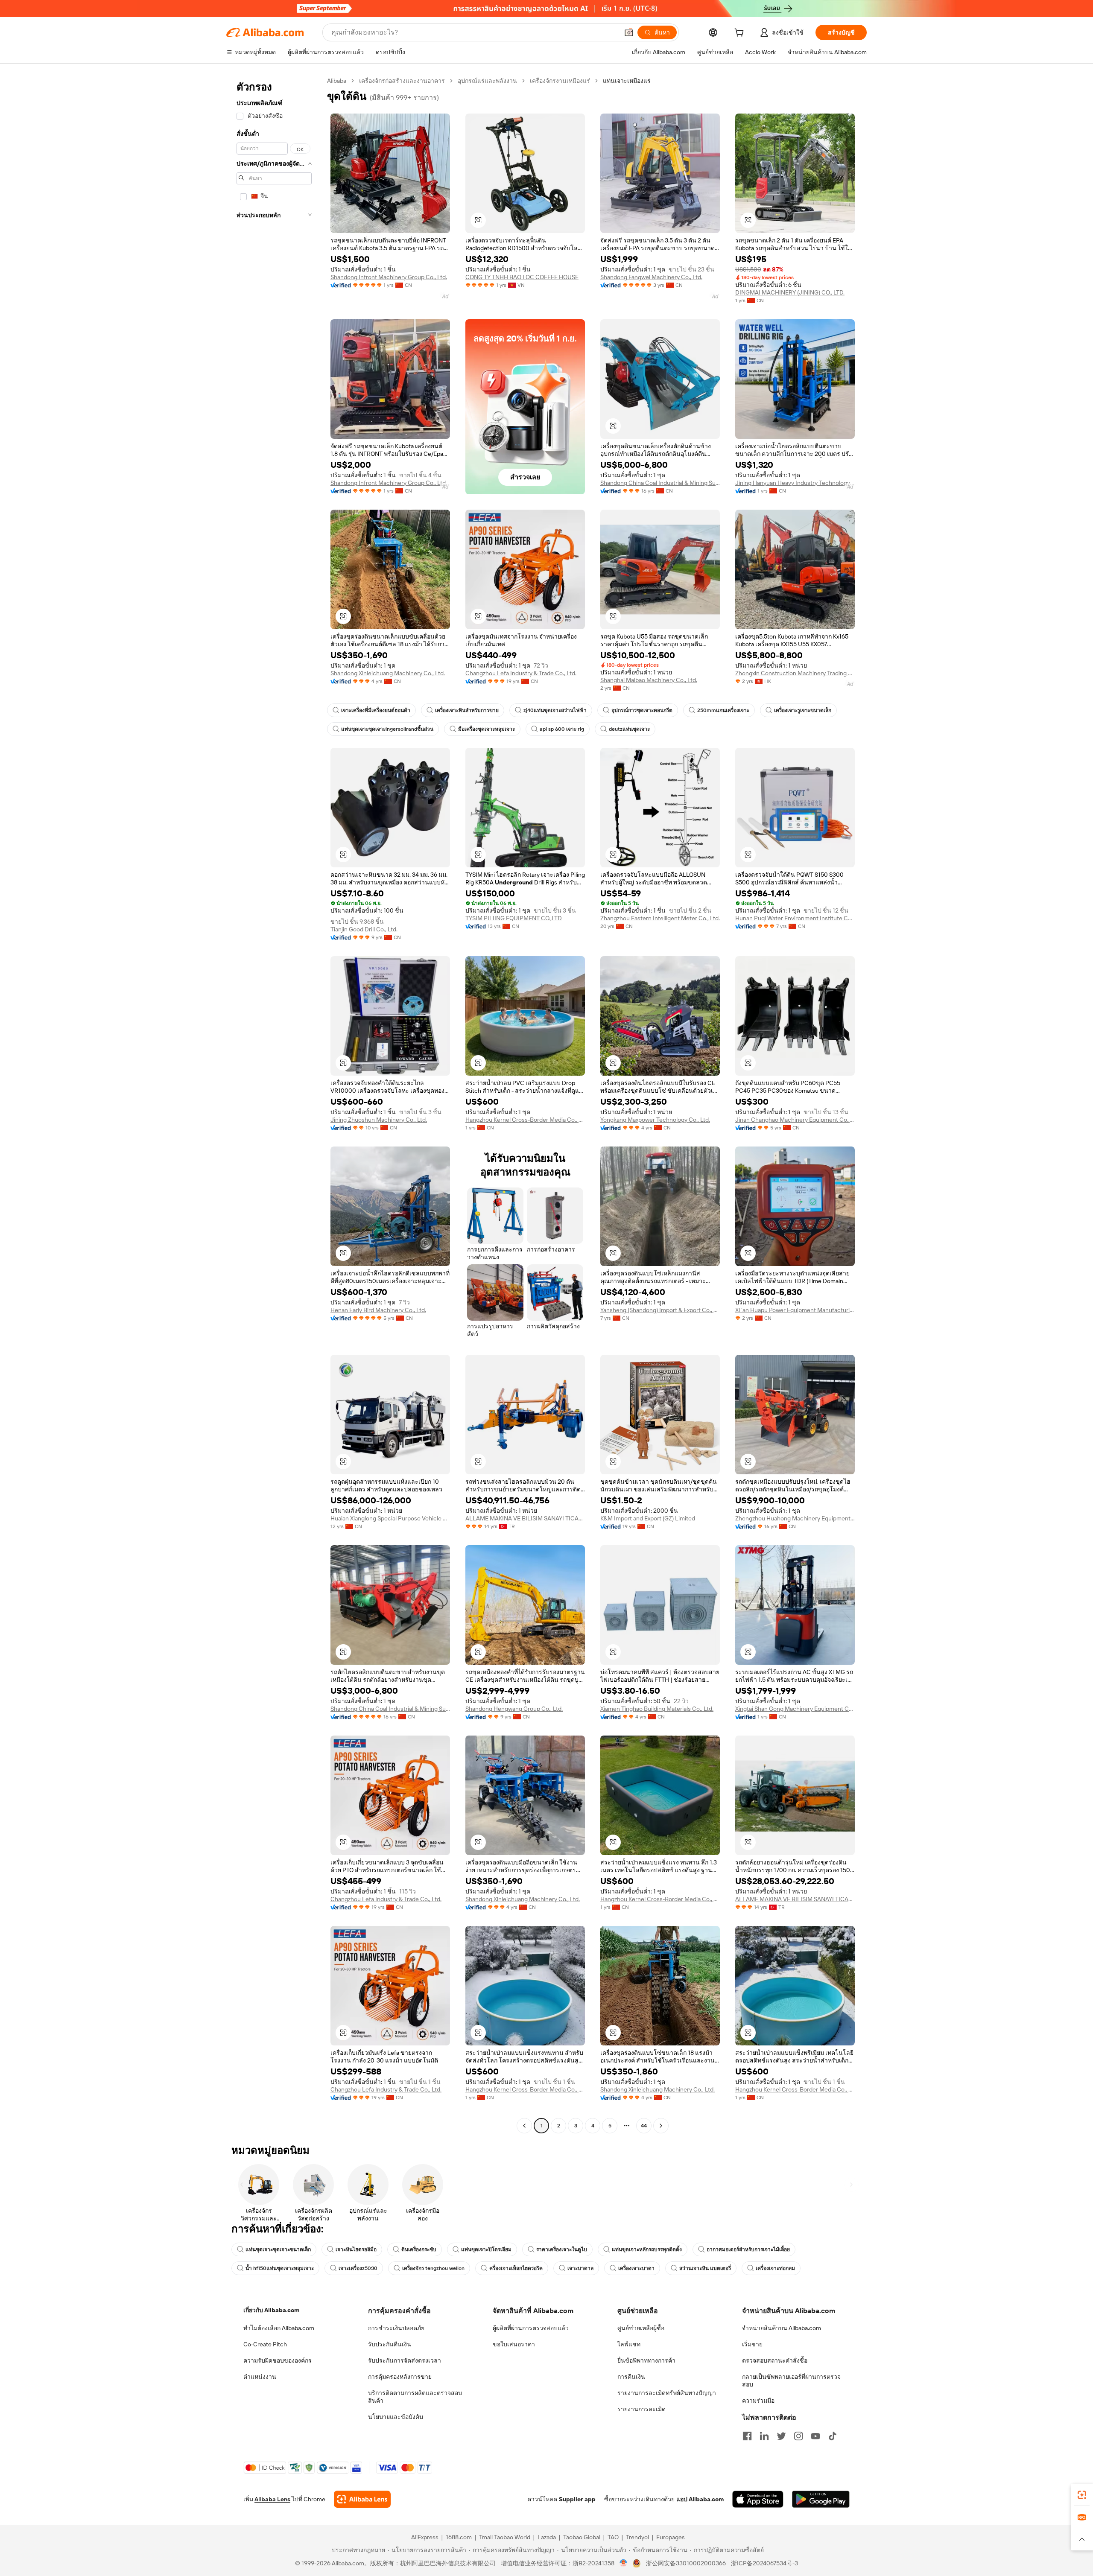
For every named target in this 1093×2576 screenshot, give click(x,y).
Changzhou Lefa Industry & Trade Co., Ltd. (521, 673)
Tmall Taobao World (505, 2537)
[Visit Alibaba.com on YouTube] (815, 2436)
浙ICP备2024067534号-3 (764, 2563)
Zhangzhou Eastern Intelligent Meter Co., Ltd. (660, 918)
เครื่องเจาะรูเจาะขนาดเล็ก (803, 710)
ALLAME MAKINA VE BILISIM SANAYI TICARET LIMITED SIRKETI (525, 1518)
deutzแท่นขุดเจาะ (629, 729)
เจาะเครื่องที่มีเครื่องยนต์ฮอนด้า (376, 710)
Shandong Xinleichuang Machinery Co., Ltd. (388, 673)
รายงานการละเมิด (641, 2409)
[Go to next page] (661, 2126)
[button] (629, 32)
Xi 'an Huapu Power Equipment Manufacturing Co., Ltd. (795, 1310)
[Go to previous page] (524, 2126)
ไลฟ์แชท (629, 2344)
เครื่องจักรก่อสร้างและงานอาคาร (402, 81)
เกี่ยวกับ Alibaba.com (271, 2310)
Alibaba (337, 81)
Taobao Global (582, 2537)
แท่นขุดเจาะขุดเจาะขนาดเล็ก (278, 2249)
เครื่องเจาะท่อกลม (775, 2268)
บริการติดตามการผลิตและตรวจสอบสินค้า (415, 2397)
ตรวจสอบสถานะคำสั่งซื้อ (775, 2360)
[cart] (741, 34)
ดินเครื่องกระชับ (419, 2249)
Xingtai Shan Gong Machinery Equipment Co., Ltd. (795, 1709)
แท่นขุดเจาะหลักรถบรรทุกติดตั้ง (647, 2249)
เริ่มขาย (752, 2344)
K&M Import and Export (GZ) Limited (648, 1518)
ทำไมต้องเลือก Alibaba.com (279, 2328)
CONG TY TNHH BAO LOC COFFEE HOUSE (522, 277)
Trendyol (637, 2537)
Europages (671, 2537)
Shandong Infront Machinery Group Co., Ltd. (389, 277)
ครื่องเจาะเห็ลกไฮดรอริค (516, 2268)
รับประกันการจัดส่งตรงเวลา (405, 2360)
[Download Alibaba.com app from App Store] (758, 2499)
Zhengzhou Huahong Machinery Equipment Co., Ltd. (795, 1518)
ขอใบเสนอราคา (514, 2344)
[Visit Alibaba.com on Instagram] (798, 2436)
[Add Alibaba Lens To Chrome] (362, 2499)
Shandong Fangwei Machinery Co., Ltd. (651, 277)
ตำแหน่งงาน (260, 2377)
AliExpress (425, 2537)
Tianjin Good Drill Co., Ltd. (364, 929)
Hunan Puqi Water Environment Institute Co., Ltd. (795, 918)
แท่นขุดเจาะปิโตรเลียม (486, 2249)
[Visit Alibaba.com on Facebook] (747, 2436)
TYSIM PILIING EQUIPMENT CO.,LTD (514, 918)
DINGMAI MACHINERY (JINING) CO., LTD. (790, 292)
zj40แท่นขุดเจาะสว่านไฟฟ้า (555, 710)
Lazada (547, 2537)
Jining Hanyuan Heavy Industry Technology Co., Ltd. (795, 483)
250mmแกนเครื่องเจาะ (723, 710)
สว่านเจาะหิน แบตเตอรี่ (705, 2268)
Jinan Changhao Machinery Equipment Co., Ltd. (795, 1120)
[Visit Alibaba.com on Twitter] (781, 2436)
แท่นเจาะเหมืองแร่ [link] (627, 81)
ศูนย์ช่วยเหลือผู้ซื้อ (641, 2328)
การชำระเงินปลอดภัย (396, 2328)
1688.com (459, 2537)
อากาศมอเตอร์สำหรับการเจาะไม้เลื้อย (748, 2249)
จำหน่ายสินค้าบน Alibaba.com (782, 2328)
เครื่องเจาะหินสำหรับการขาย (467, 710)
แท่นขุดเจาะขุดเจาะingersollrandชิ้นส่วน (387, 729)
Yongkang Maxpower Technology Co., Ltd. (655, 1120)
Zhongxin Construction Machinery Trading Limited (795, 673)
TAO (613, 2537)
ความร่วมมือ (758, 2401)
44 (644, 2126)
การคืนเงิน (631, 2377)
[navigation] (274, 1104)
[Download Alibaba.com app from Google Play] (821, 2499)
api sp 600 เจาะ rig (562, 729)
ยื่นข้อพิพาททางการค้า (646, 2360)
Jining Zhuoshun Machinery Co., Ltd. (379, 1120)
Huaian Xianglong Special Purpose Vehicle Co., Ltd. (390, 1518)
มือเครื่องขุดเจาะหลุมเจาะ (487, 729)
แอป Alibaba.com (700, 2499)
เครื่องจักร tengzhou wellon (433, 2268)
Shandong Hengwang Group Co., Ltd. (514, 1709)
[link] (1082, 2495)
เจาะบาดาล (580, 2268)
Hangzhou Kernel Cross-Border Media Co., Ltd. (525, 1120)
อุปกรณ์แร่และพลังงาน (487, 81)
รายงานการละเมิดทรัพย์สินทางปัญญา (667, 2393)
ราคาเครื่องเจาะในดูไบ (562, 2249)
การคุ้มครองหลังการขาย (400, 2377)
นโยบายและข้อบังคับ (396, 2417)
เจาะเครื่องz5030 (358, 2268)
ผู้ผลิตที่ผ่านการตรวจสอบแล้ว (531, 2328)
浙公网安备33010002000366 (686, 2563)
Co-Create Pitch (265, 2344)
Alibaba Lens (272, 2499)
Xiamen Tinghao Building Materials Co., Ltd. (657, 1709)
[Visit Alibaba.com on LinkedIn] (764, 2436)
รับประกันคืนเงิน (390, 2344)
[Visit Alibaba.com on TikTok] (833, 2436)
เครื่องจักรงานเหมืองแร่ (560, 81)
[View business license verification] (624, 2563)
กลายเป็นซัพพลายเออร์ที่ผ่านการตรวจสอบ (791, 2381)
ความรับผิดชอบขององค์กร (278, 2360)
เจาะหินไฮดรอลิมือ (356, 2249)
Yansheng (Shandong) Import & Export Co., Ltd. (660, 1310)
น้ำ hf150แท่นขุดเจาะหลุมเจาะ (280, 2268)
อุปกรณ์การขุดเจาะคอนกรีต (642, 710)
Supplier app (577, 2499)
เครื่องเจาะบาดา (636, 2268)
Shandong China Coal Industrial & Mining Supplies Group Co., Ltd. (660, 483)
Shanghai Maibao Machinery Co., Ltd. (649, 680)
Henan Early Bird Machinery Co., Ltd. (378, 1310)
